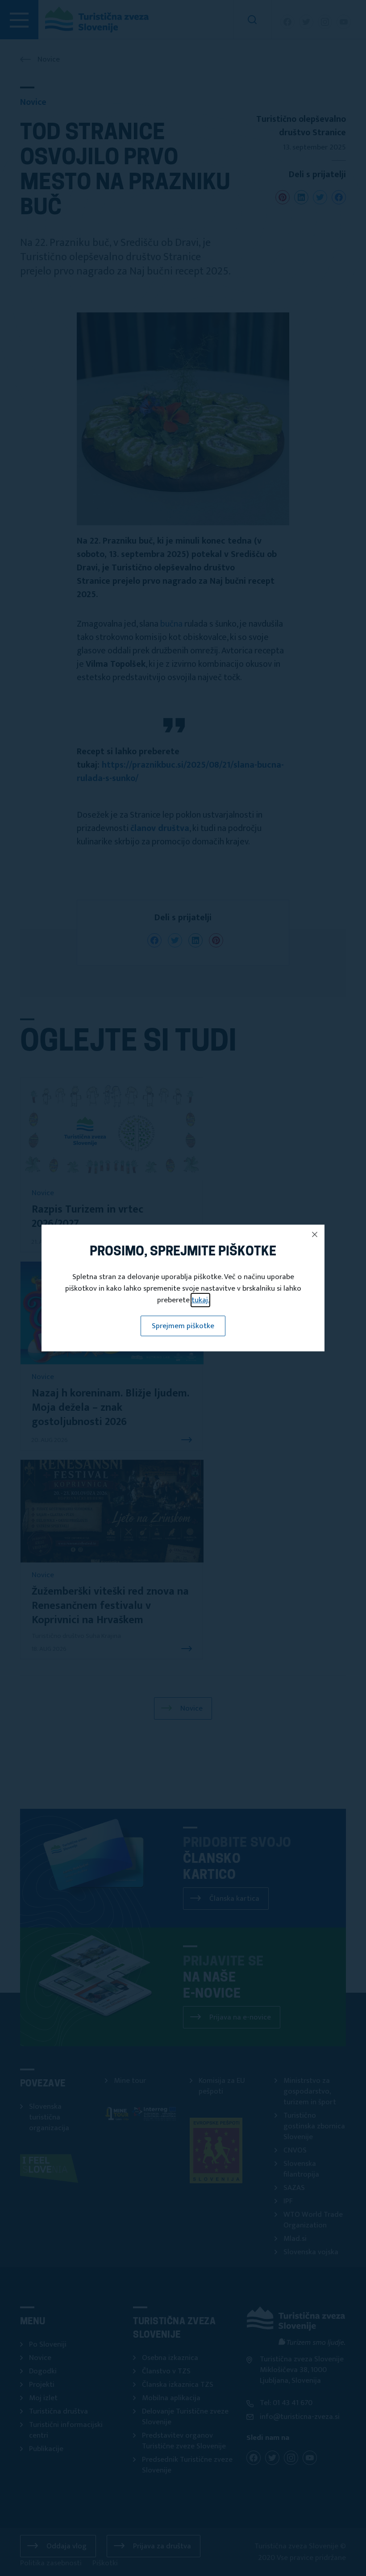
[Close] (315, 1234)
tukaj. (200, 1300)
